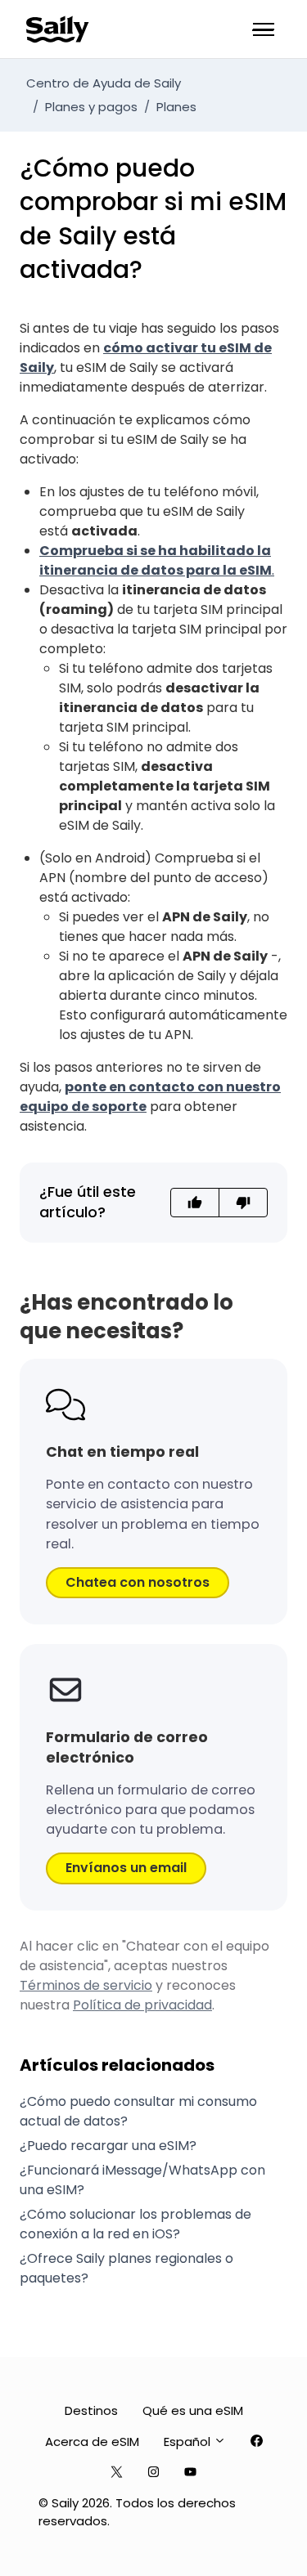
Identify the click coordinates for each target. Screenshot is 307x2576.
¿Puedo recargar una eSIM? (108, 2146)
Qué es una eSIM (193, 2410)
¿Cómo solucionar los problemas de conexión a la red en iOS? (135, 2224)
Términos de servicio (86, 1985)
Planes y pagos (91, 107)
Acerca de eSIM (92, 2442)
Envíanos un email (126, 1868)
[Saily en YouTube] (190, 2473)
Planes (176, 107)
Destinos (91, 2410)
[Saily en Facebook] (257, 2442)
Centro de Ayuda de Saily (104, 83)
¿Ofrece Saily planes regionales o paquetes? (126, 2268)
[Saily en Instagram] (153, 2473)
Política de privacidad (142, 2005)
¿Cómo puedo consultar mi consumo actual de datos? (138, 2111)
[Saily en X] (117, 2473)
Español (189, 2442)
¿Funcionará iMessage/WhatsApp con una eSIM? (142, 2180)
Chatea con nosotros (138, 1582)
